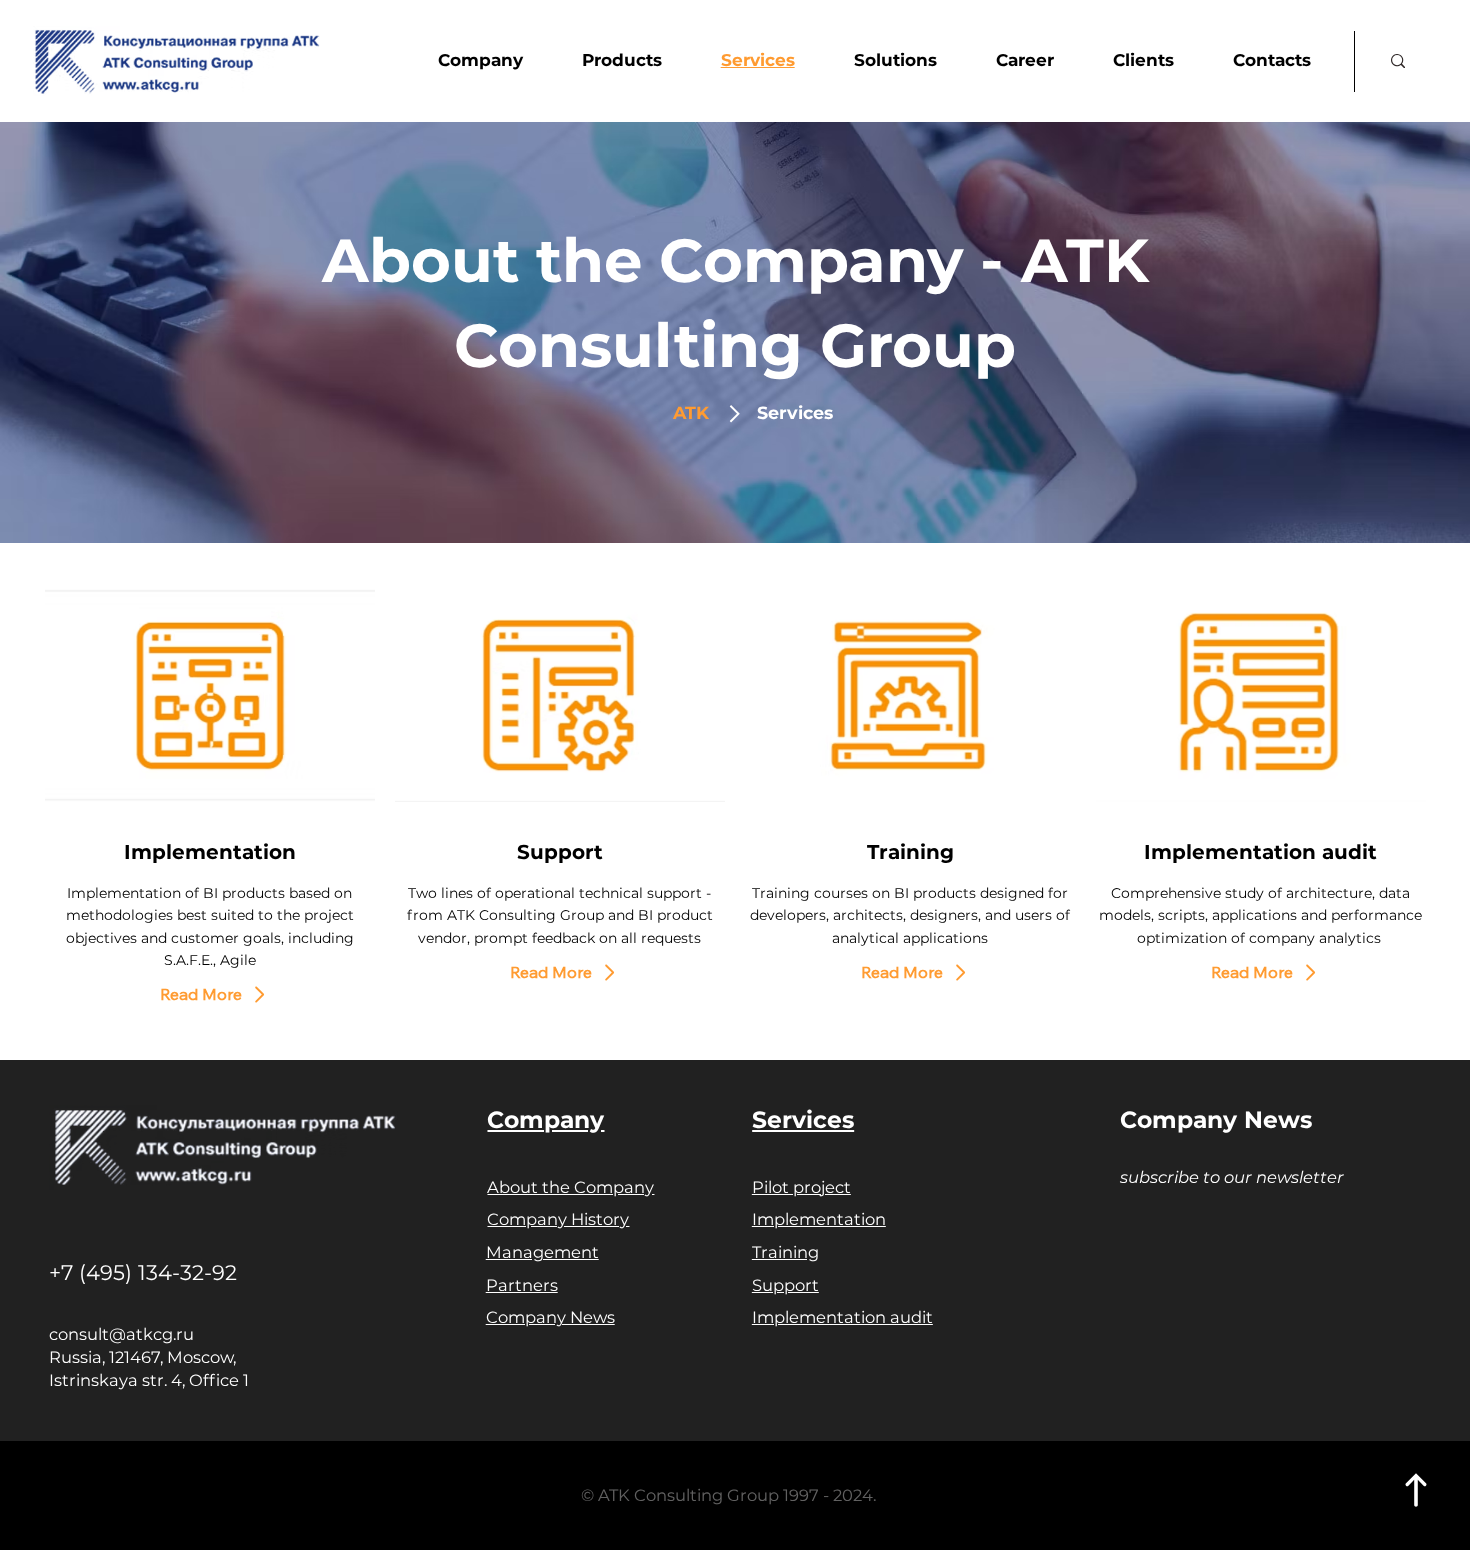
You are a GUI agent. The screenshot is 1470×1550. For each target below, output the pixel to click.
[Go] (1417, 1490)
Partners (522, 1285)
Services (803, 1119)
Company (545, 1119)
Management (542, 1252)
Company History (558, 1219)
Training (910, 852)
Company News (550, 1317)
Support (785, 1285)
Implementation (210, 852)
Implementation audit (1260, 852)
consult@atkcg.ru (121, 1334)
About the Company (570, 1187)
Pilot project (801, 1187)
